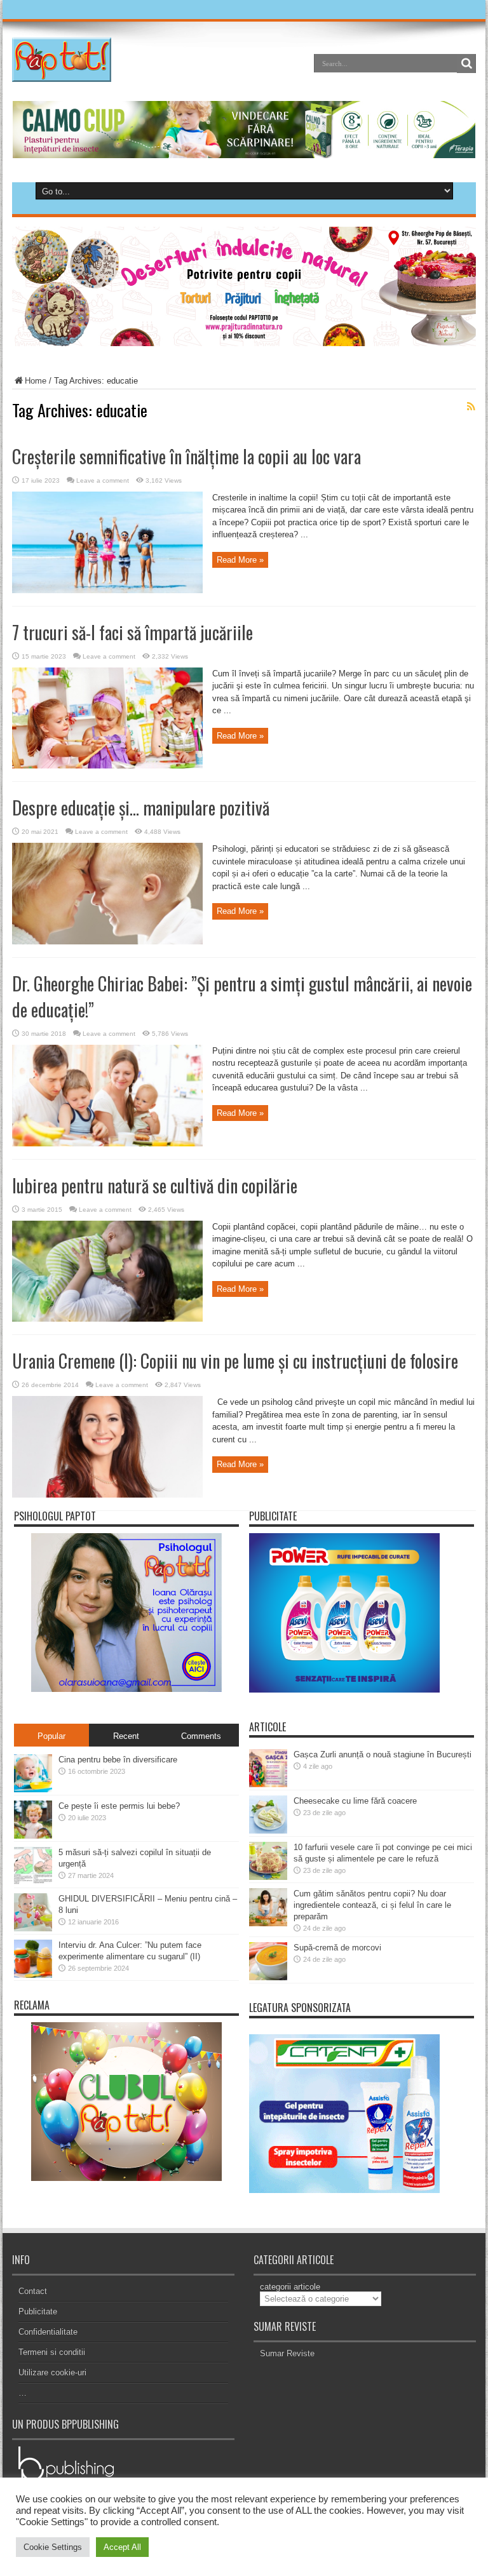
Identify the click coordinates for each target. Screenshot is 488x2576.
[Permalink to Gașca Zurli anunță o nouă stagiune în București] (268, 1784)
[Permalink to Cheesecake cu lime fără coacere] (268, 1831)
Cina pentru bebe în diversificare (118, 1760)
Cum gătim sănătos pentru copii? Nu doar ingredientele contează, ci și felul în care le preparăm (372, 1905)
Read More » (240, 560)
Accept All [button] (122, 2547)
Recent (126, 1736)
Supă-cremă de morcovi (337, 1948)
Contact (33, 2291)
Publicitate (38, 2311)
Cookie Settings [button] (53, 2547)
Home (36, 381)
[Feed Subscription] (471, 406)
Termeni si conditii (52, 2352)
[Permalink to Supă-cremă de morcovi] (268, 1977)
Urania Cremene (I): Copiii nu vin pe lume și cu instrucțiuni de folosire (235, 1361)
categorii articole (290, 2287)
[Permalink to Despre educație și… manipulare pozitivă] (107, 942)
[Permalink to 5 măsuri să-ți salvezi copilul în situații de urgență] (33, 1882)
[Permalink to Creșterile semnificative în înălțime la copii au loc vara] (107, 590)
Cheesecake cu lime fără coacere (355, 1801)
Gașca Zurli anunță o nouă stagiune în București (383, 1754)
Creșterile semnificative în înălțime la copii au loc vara (186, 456)
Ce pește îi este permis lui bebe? (119, 1806)
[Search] (466, 64)
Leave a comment (103, 480)
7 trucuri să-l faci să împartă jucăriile (132, 632)
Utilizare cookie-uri (52, 2372)
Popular (51, 1736)
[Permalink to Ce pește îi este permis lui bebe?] (33, 1836)
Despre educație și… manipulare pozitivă (141, 808)
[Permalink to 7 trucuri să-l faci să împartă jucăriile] (107, 766)
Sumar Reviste (287, 2353)
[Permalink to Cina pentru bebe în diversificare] (33, 1789)
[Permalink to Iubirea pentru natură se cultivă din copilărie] (107, 1319)
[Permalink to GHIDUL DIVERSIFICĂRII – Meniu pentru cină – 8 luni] (33, 1929)
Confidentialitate (48, 2332)
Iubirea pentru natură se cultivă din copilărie (155, 1185)
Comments (201, 1736)
